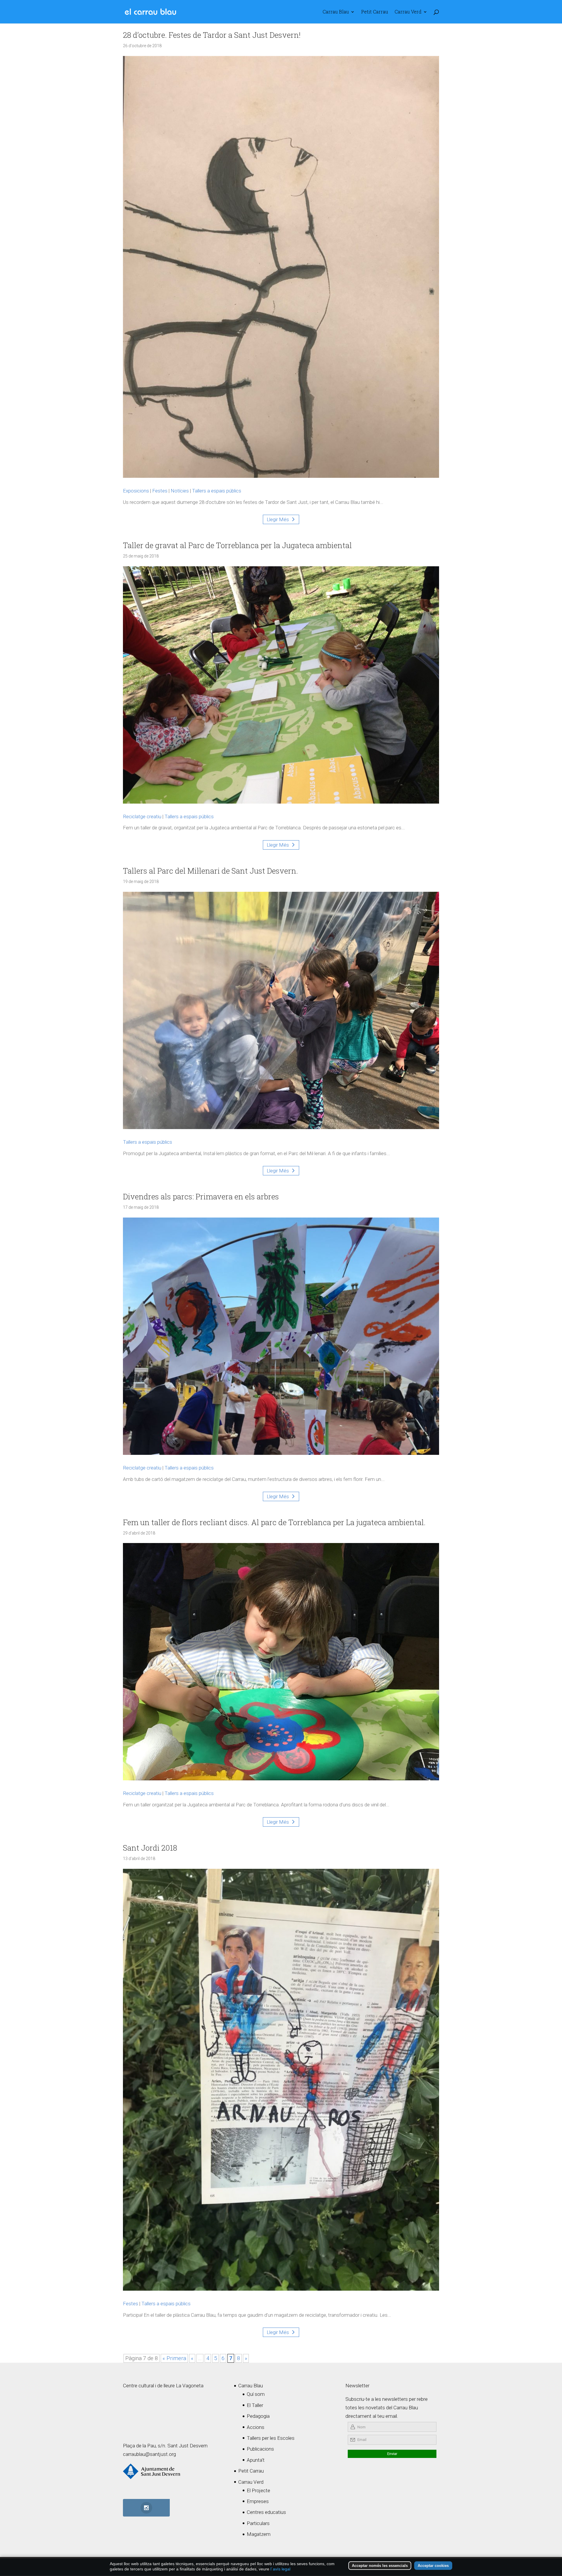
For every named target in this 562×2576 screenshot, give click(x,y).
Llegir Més (278, 519)
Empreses (258, 2501)
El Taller (255, 2405)
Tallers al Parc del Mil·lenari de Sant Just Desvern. (210, 871)
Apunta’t (256, 2460)
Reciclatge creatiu (142, 816)
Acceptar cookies (433, 2566)
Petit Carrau (375, 12)
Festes (160, 491)
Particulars (258, 2523)
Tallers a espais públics (217, 491)
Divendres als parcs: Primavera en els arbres (201, 1196)
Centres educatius (266, 2512)
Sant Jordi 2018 (150, 1848)
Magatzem (259, 2534)
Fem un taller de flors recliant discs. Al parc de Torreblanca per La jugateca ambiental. (274, 1522)
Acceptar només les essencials (380, 2566)
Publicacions (260, 2449)
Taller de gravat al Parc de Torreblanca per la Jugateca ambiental (237, 545)
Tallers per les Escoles (271, 2438)
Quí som (256, 2394)
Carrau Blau (336, 12)
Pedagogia (258, 2416)
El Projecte (258, 2490)
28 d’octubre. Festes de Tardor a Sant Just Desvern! (212, 35)
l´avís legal (280, 2569)
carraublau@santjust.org (149, 2454)
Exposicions (136, 491)
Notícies (180, 491)
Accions (256, 2427)
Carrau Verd (408, 12)
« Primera (174, 2358)
